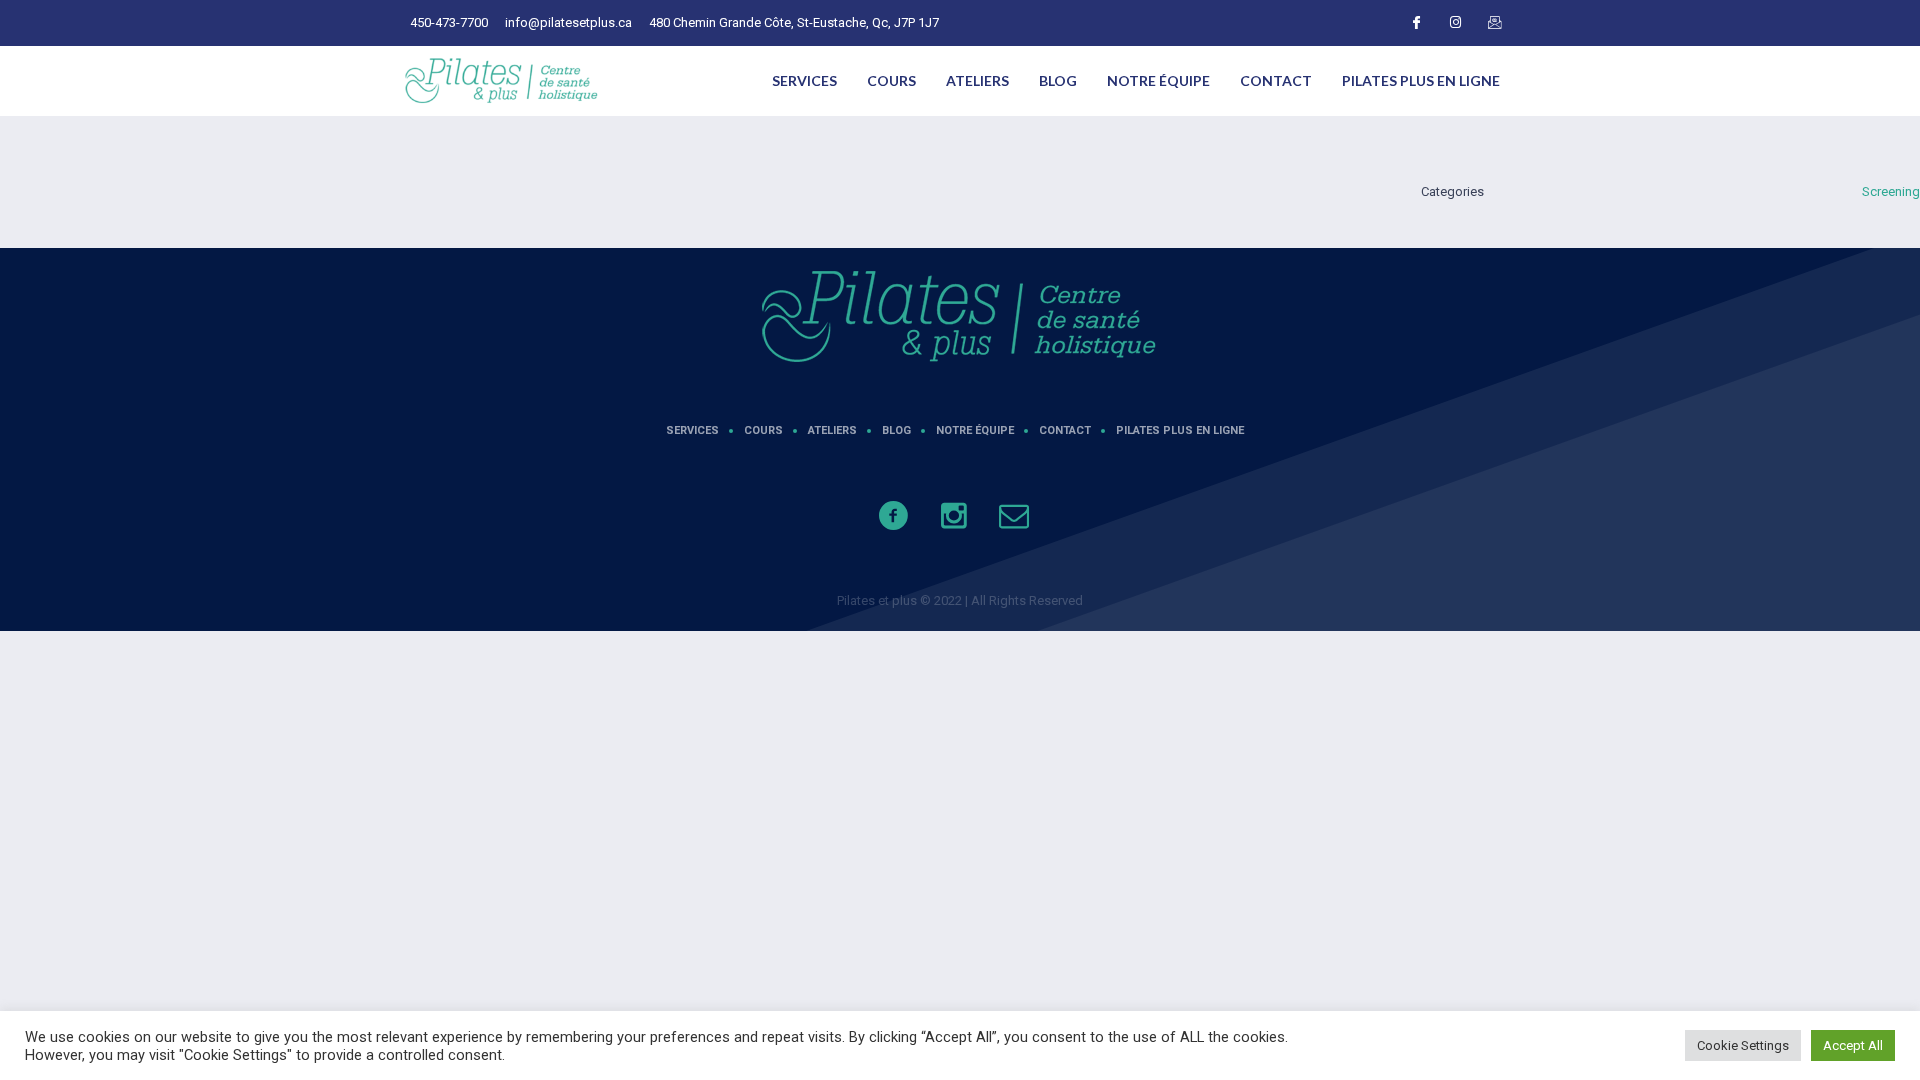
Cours (891, 80)
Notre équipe (1158, 80)
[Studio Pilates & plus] (960, 317)
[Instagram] (1455, 23)
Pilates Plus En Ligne (1421, 80)
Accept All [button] (1853, 1045)
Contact (1276, 80)
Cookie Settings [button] (1743, 1045)
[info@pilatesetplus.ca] (1024, 526)
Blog (1058, 80)
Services (804, 80)
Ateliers (977, 80)
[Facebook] (1416, 23)
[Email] (1494, 23)
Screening (1891, 191)
